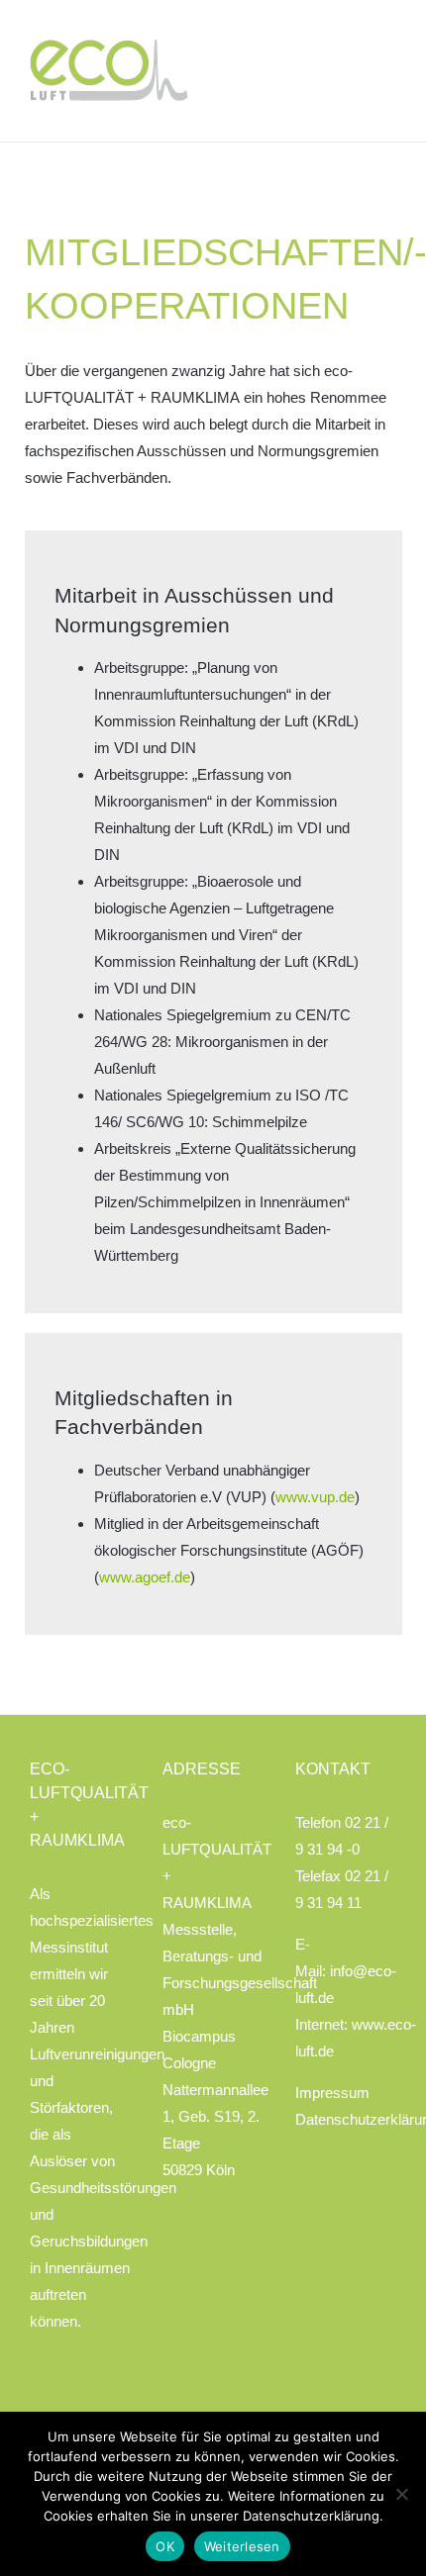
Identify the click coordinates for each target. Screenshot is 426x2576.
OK (165, 2546)
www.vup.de (315, 1497)
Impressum (332, 2093)
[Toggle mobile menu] (388, 53)
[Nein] (401, 2494)
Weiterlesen (242, 2546)
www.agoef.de (145, 1577)
